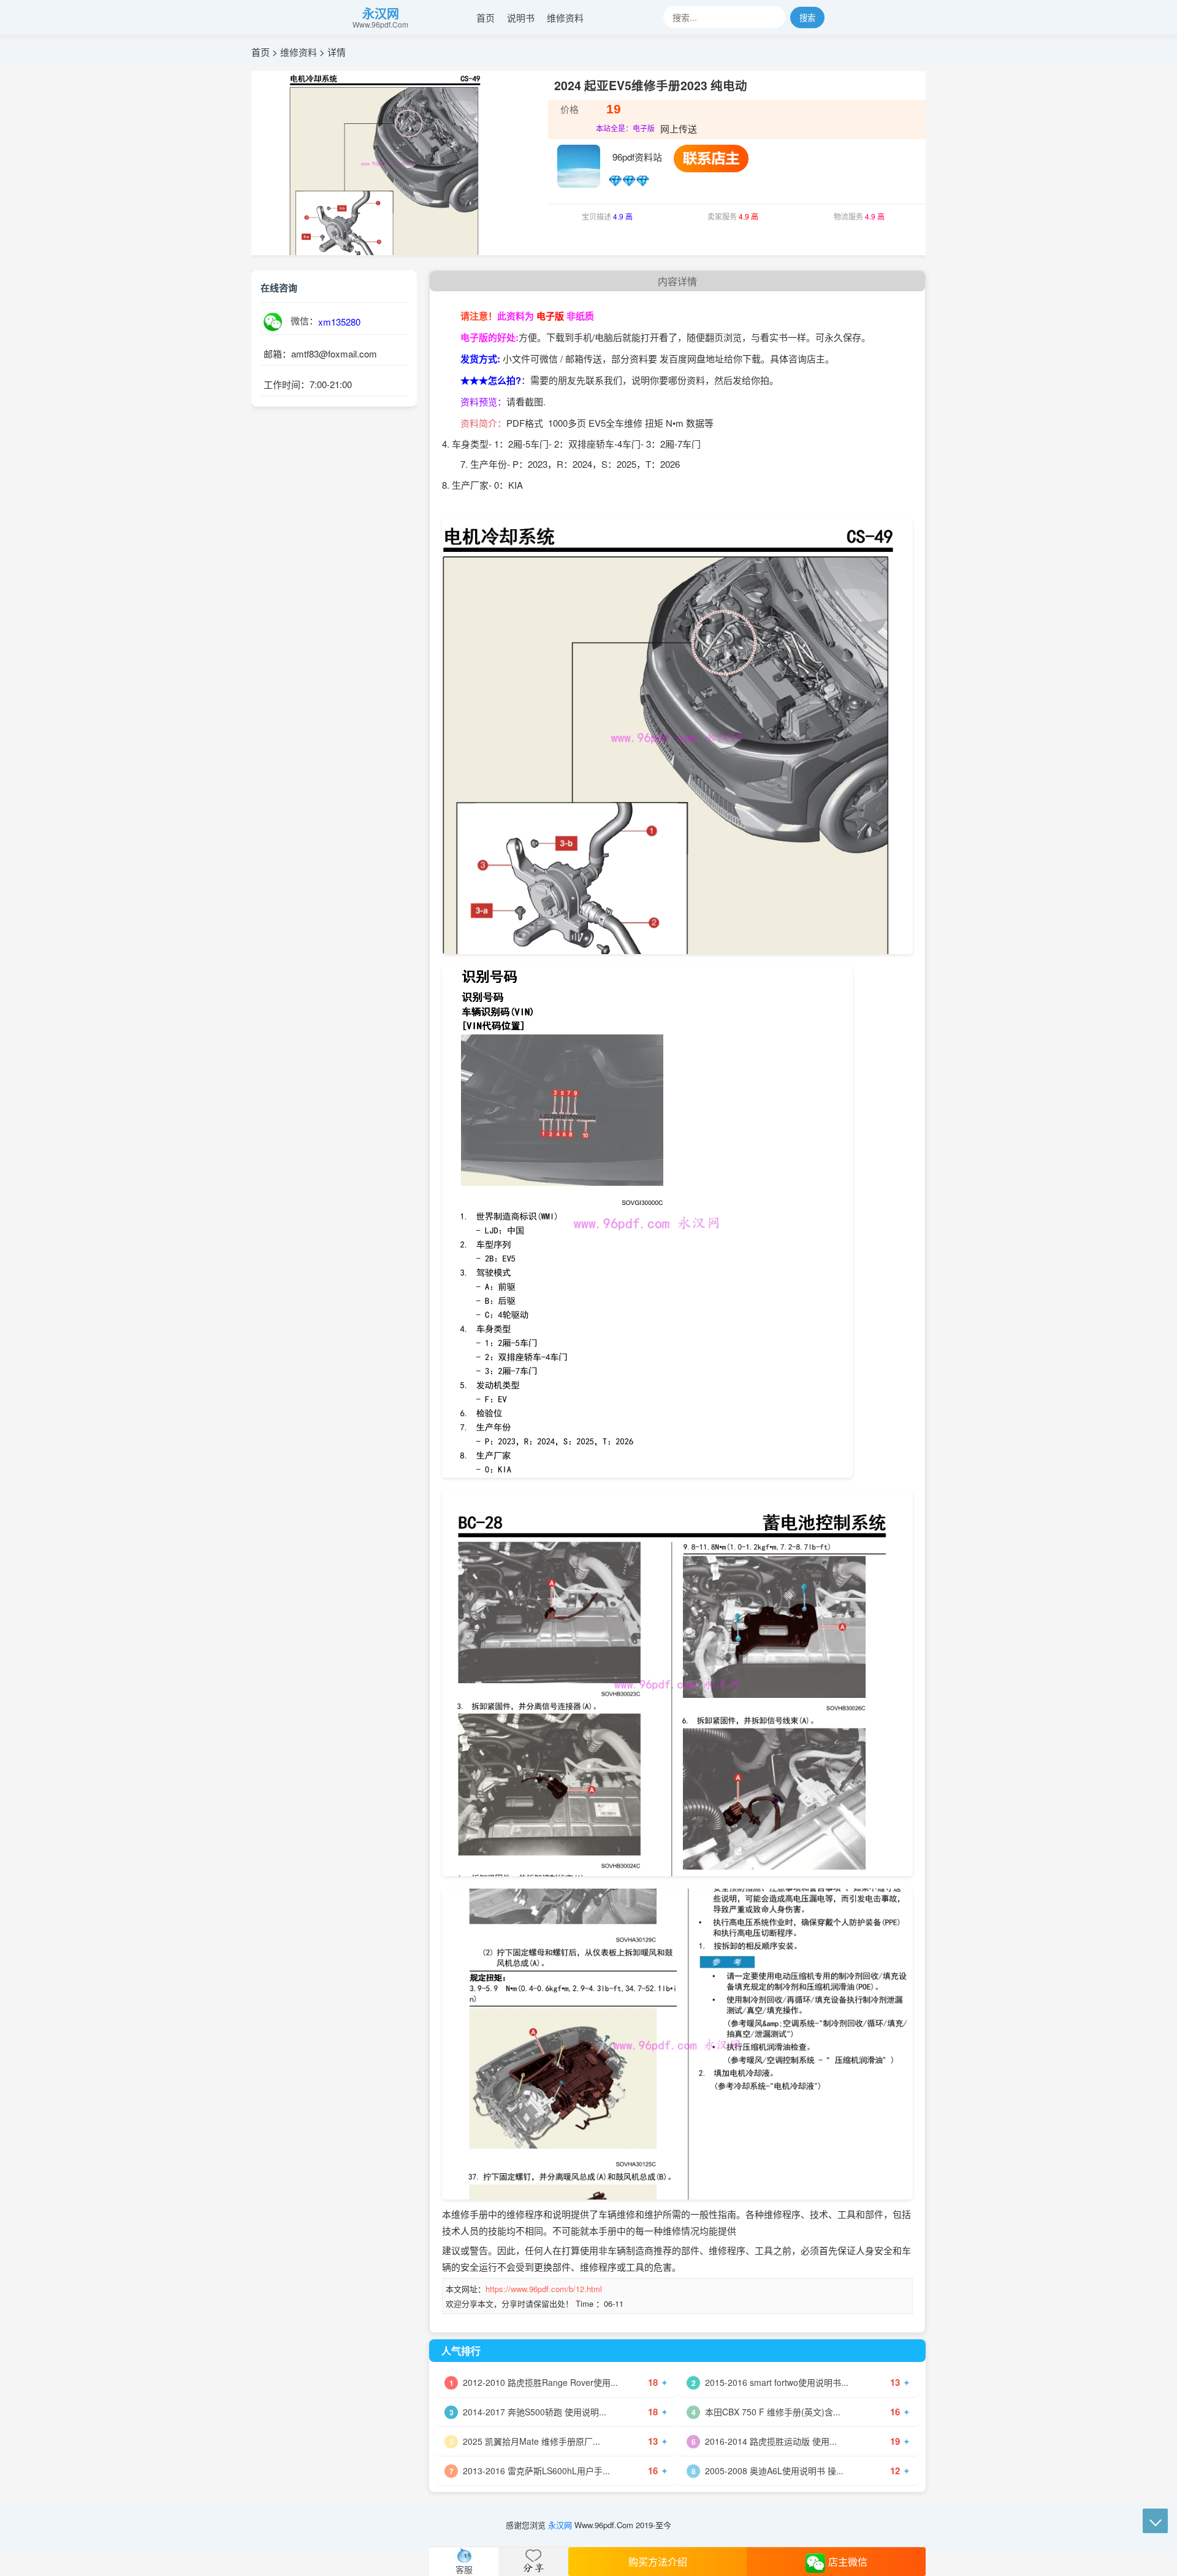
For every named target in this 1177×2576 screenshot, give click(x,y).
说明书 (521, 17)
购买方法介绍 (658, 2562)
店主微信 (848, 2562)
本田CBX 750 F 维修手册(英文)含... (773, 2412)
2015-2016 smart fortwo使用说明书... (777, 2382)
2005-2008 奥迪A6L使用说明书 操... (774, 2471)
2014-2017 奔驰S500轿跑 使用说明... (535, 2412)
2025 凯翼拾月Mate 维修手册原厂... (531, 2441)
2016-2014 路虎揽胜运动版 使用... (771, 2441)
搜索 (807, 17)
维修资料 (565, 17)
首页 (486, 17)
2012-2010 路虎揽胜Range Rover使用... (540, 2382)
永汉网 (381, 13)
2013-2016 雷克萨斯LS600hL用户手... (536, 2471)
